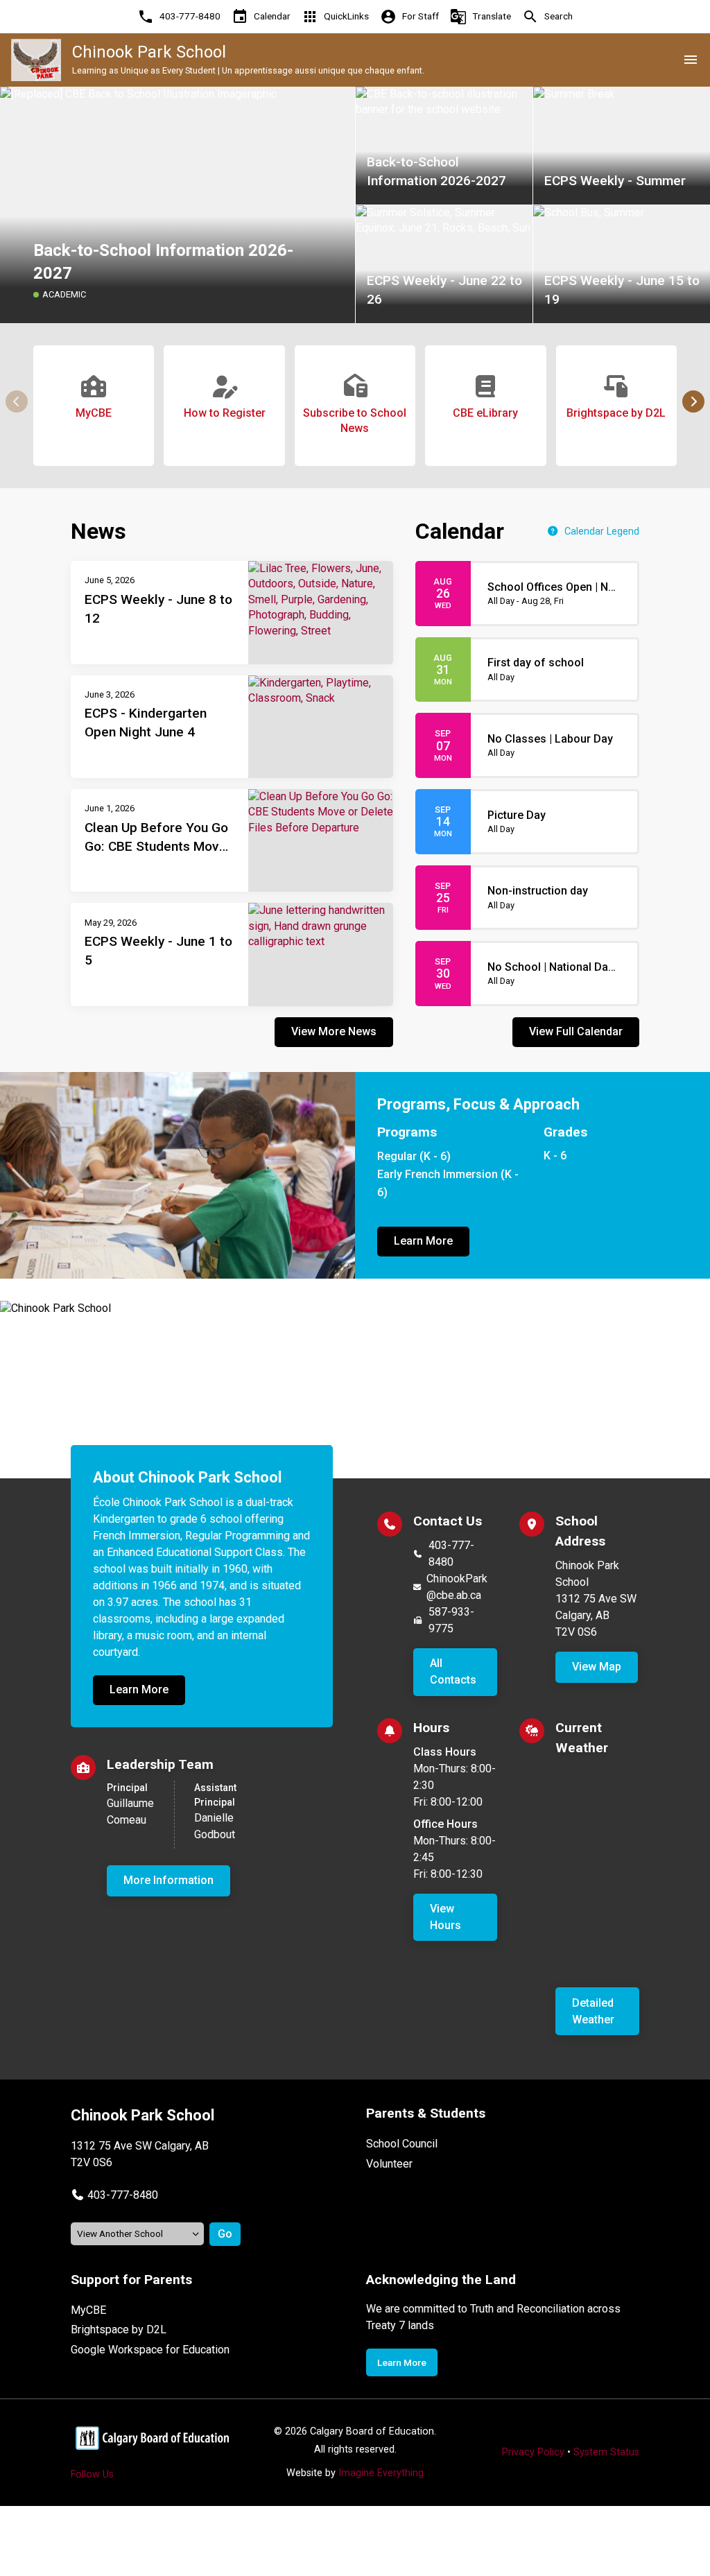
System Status (606, 2452)
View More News (334, 1031)
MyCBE (88, 2310)
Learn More (423, 1241)
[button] (693, 401)
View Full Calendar (576, 1031)
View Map (597, 1667)
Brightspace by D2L (119, 2329)
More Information (168, 1880)
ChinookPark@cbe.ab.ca (457, 1587)
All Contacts (453, 1671)
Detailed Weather (593, 2011)
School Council (402, 2144)
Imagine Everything (381, 2473)
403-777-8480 (451, 1554)
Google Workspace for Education (150, 2350)
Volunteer (389, 2164)
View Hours (445, 1917)
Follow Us (92, 2474)
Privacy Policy (533, 2452)
